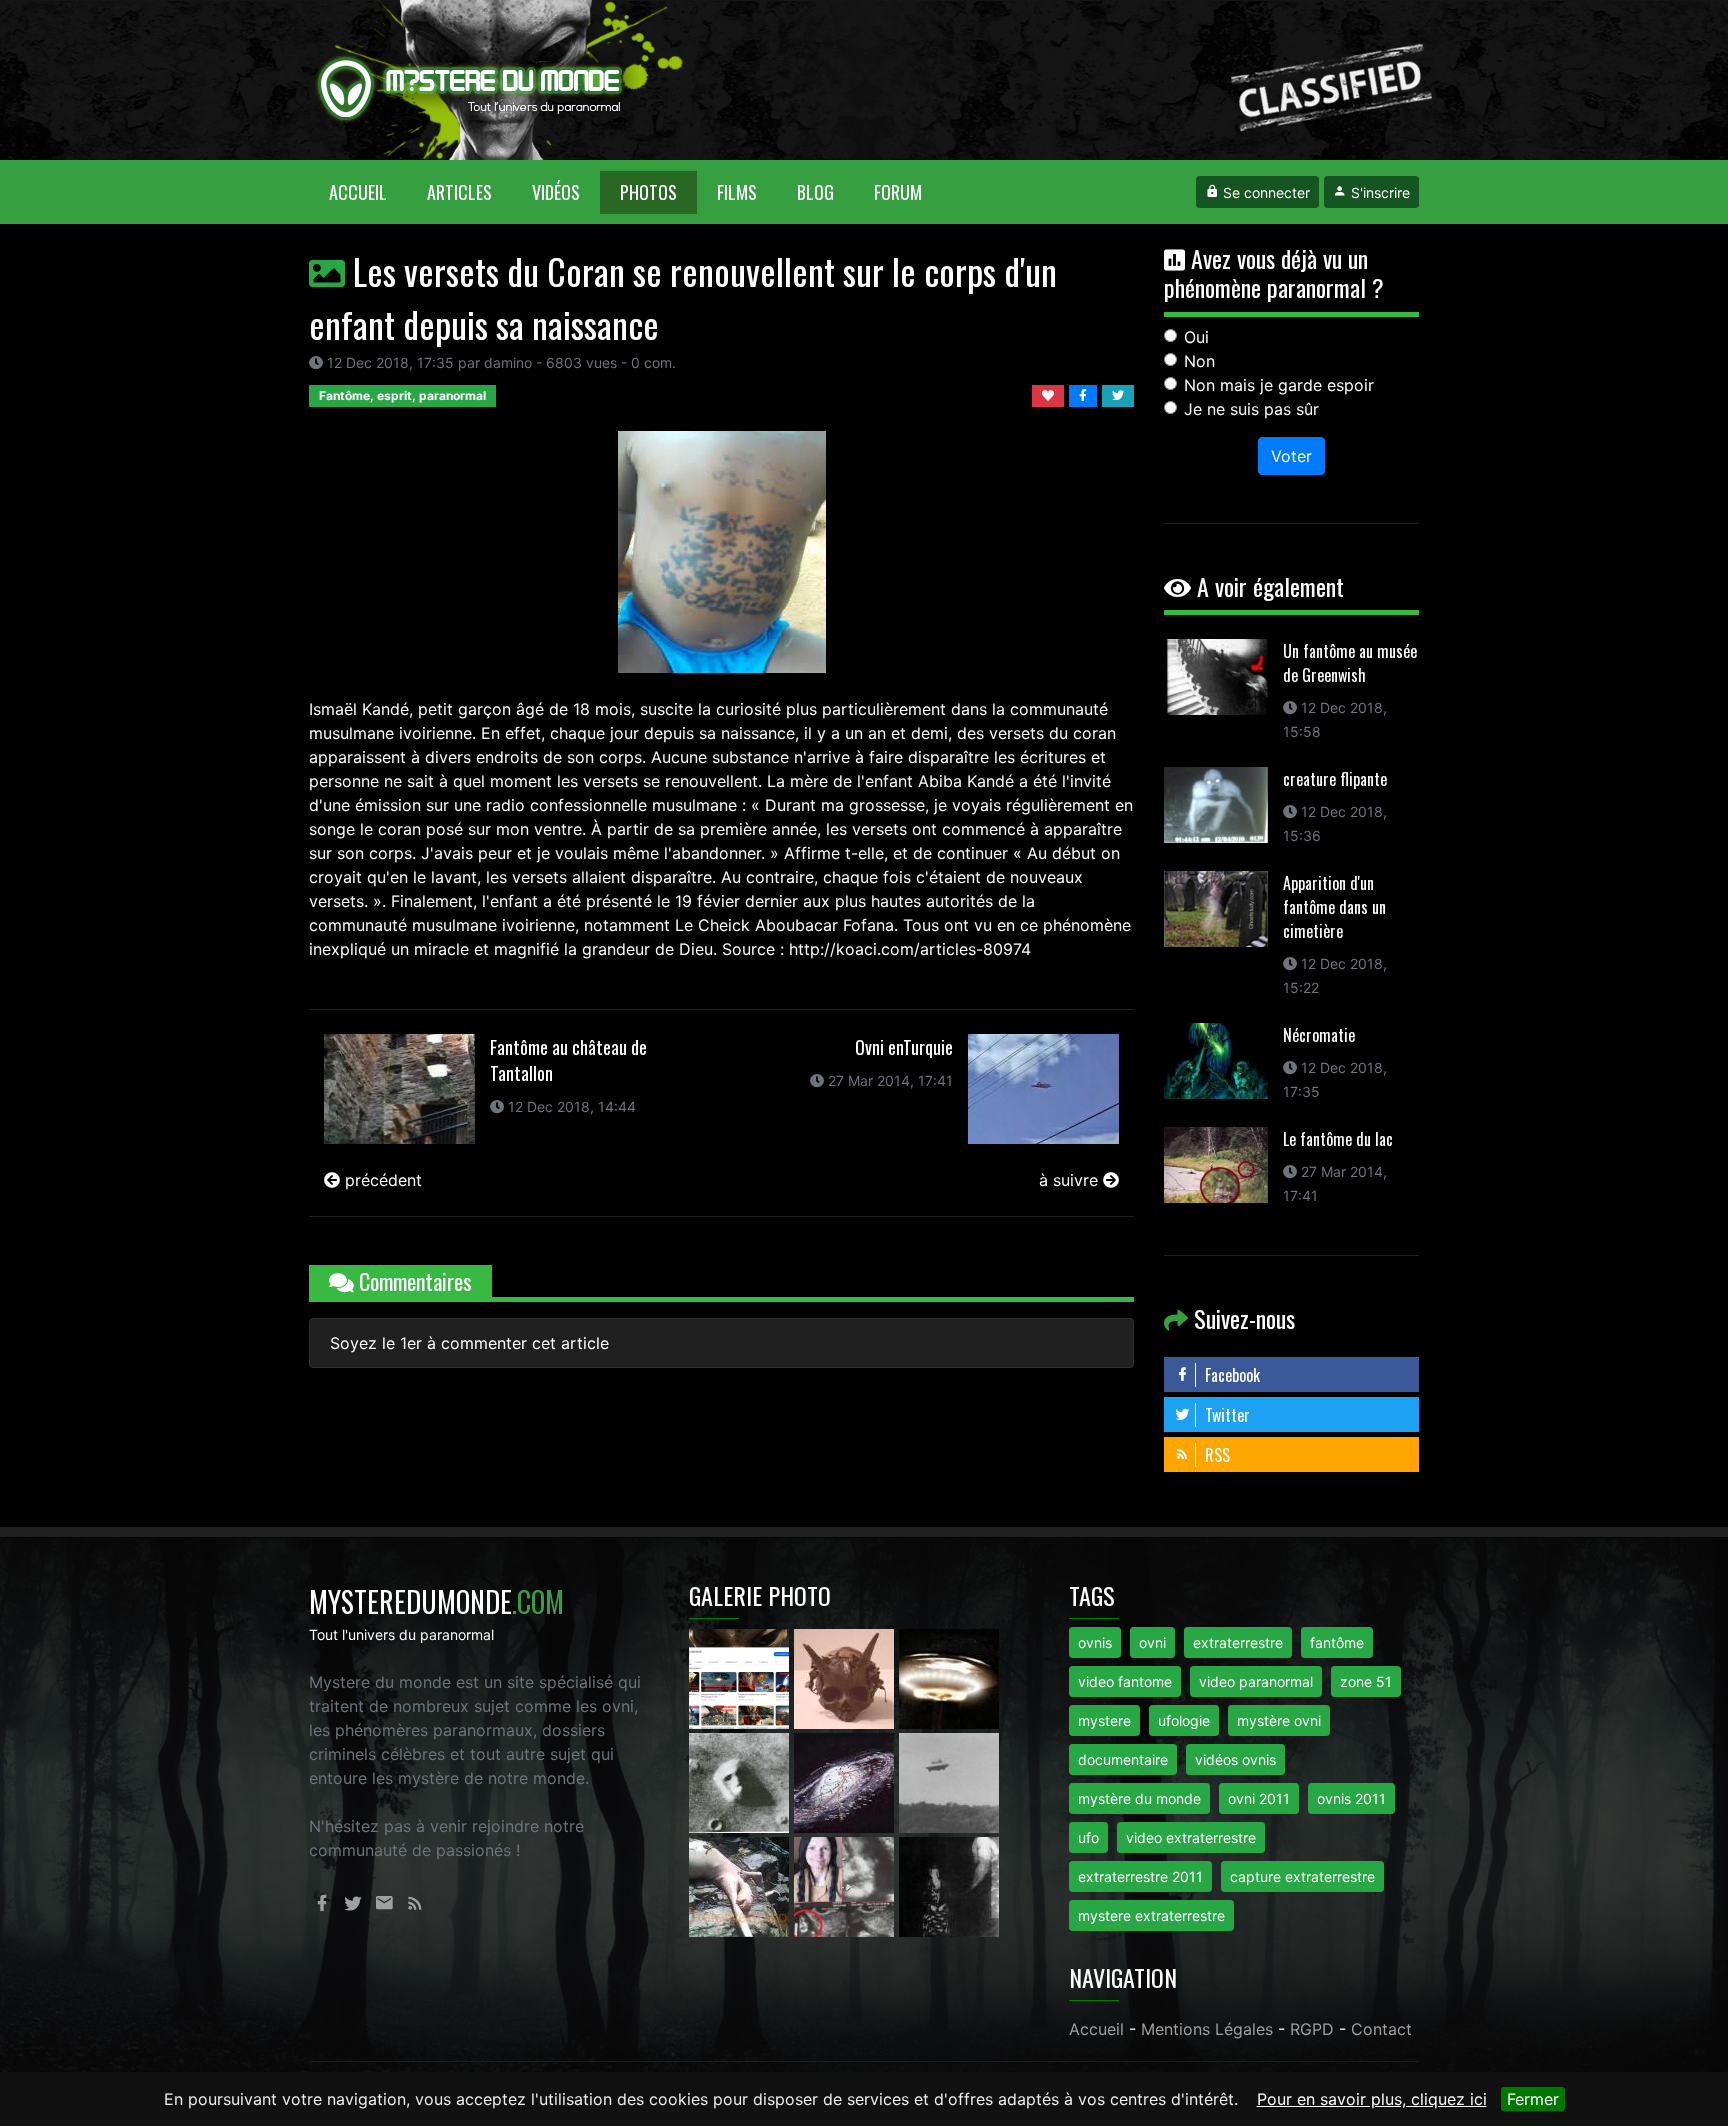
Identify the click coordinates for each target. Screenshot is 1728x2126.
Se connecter (1264, 192)
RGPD (1312, 2029)
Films (737, 192)
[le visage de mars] (741, 1781)
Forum (898, 192)
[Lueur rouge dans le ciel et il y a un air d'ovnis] (949, 1677)
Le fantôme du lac (1338, 1139)
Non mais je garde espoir (1279, 385)
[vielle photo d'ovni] (949, 1781)
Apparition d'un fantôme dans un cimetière (1334, 907)
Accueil (368, 191)
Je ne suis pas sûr (1251, 409)
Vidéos (556, 192)
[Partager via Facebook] (1085, 394)
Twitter (1225, 1415)
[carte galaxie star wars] (846, 1781)
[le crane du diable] (846, 1677)
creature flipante (1335, 779)
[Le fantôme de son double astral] (949, 1885)
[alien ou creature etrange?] (741, 1885)
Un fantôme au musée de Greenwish (1350, 663)
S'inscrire (1378, 192)
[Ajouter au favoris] (1050, 394)
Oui (1196, 337)
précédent (381, 1180)
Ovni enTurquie (904, 1047)
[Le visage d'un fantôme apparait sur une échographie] (846, 1885)
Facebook (1230, 1375)
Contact (1381, 2029)
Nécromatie (1319, 1035)
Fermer (1533, 2099)
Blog (815, 192)
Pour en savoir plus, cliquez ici (1372, 2099)
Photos (648, 192)
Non (1199, 361)
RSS (1215, 1455)
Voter (1291, 456)
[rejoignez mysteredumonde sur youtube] (741, 1677)
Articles (459, 192)
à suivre (1071, 1180)
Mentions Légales (1207, 2029)
